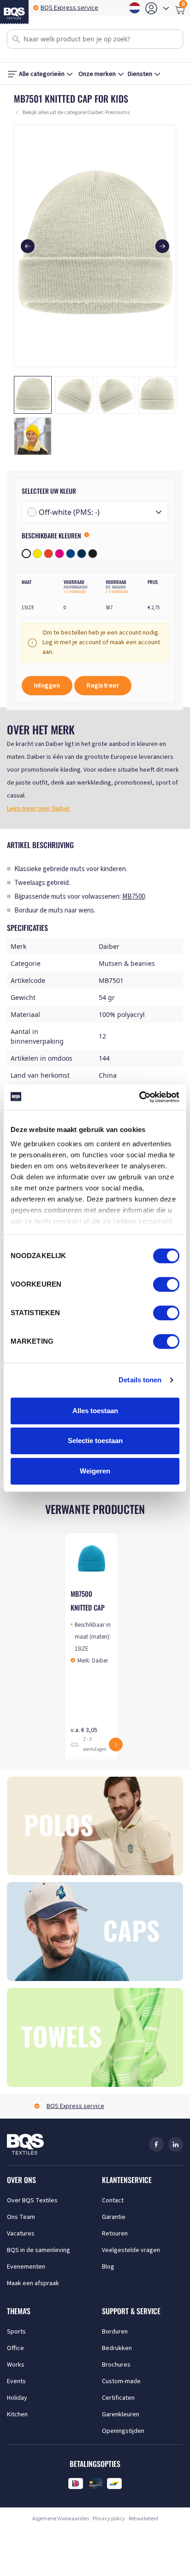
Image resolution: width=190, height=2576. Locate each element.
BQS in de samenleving (39, 2250)
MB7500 (134, 897)
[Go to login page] (151, 8)
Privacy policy (109, 2519)
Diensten (140, 74)
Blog (108, 2267)
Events (16, 2381)
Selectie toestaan (95, 1441)
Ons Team (21, 2217)
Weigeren (95, 1471)
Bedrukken (117, 2348)
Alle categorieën (42, 74)
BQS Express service (69, 8)
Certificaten (118, 2398)
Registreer (103, 686)
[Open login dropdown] (166, 8)
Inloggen (47, 686)
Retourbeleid (143, 2519)
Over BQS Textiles (32, 2201)
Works (16, 2365)
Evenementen (26, 2267)
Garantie (114, 2217)
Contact (113, 2201)
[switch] (166, 1284)
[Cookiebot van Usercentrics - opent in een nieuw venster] (139, 1097)
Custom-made (121, 2381)
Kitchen (17, 2414)
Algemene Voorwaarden (61, 2519)
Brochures (116, 2365)
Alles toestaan (95, 1411)
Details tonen (140, 1380)
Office (15, 2348)
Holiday (17, 2398)
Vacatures (21, 2234)
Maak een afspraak (33, 2283)
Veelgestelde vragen (131, 2250)
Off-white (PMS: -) (69, 512)
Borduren (115, 2332)
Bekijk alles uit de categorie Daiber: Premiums (76, 113)
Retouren (115, 2234)
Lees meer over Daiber (39, 809)
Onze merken (97, 74)
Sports (16, 2332)
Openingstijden (123, 2431)
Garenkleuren (121, 2414)
